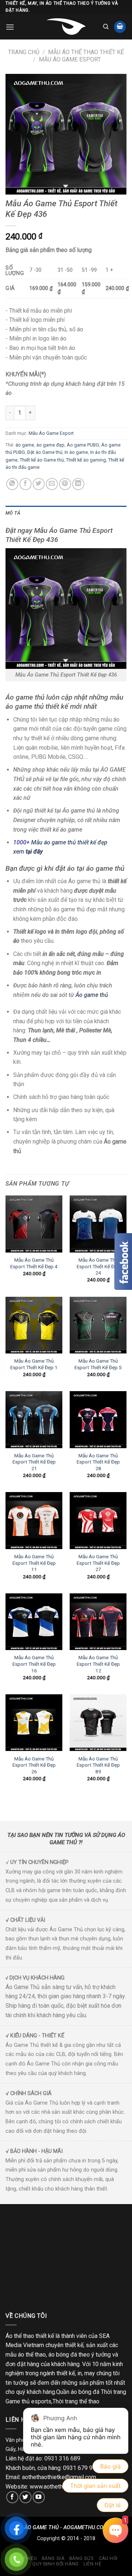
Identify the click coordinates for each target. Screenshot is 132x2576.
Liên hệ (92, 2564)
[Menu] (10, 27)
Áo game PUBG (83, 445)
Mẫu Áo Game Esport (70, 59)
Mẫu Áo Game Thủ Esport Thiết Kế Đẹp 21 (34, 1462)
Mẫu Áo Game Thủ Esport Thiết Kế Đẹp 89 (98, 1765)
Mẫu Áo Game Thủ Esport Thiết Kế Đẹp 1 (34, 1364)
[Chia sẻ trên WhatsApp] (12, 484)
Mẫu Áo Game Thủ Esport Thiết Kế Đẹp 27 (98, 1563)
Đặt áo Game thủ (45, 452)
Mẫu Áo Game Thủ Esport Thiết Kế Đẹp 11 (34, 1563)
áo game (25, 445)
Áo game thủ (93, 995)
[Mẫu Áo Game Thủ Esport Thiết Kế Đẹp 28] (98, 1419)
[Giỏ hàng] (120, 27)
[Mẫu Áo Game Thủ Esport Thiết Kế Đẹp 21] (34, 1419)
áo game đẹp (50, 445)
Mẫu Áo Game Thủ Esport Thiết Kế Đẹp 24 (98, 1266)
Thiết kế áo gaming (86, 460)
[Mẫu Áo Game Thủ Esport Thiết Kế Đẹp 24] (98, 1224)
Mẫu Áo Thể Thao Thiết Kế (86, 52)
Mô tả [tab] (13, 513)
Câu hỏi (108, 2558)
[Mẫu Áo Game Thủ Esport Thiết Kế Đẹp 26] (34, 1723)
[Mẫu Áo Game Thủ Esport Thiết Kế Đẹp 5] (98, 1325)
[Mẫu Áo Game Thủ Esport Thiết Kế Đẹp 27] (98, 1520)
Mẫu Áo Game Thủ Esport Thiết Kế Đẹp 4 (34, 1263)
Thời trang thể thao (76, 2401)
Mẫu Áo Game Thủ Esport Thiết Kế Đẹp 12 (98, 1664)
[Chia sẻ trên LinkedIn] (78, 484)
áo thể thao (32, 2355)
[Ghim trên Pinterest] (65, 484)
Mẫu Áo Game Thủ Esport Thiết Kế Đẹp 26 (34, 1765)
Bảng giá (53, 2558)
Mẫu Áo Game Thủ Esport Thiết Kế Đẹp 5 (98, 1364)
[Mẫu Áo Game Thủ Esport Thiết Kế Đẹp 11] (34, 1520)
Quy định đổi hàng (55, 2564)
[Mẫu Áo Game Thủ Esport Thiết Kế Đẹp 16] (34, 1622)
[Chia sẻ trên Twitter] (39, 484)
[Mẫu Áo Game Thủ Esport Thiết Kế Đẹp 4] (34, 1224)
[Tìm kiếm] (106, 27)
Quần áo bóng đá (78, 2392)
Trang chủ (24, 52)
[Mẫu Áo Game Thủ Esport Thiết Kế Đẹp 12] (98, 1622)
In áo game (76, 452)
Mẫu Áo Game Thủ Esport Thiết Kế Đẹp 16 (34, 1664)
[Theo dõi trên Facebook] (12, 2497)
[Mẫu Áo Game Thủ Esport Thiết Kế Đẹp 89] (98, 1723)
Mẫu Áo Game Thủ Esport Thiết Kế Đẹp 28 (98, 1462)
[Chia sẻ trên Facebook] (25, 484)
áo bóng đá (63, 2355)
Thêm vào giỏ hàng (78, 413)
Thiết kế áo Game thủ (42, 460)
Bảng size (82, 2558)
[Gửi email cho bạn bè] (52, 484)
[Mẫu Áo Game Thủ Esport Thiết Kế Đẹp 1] (34, 1325)
